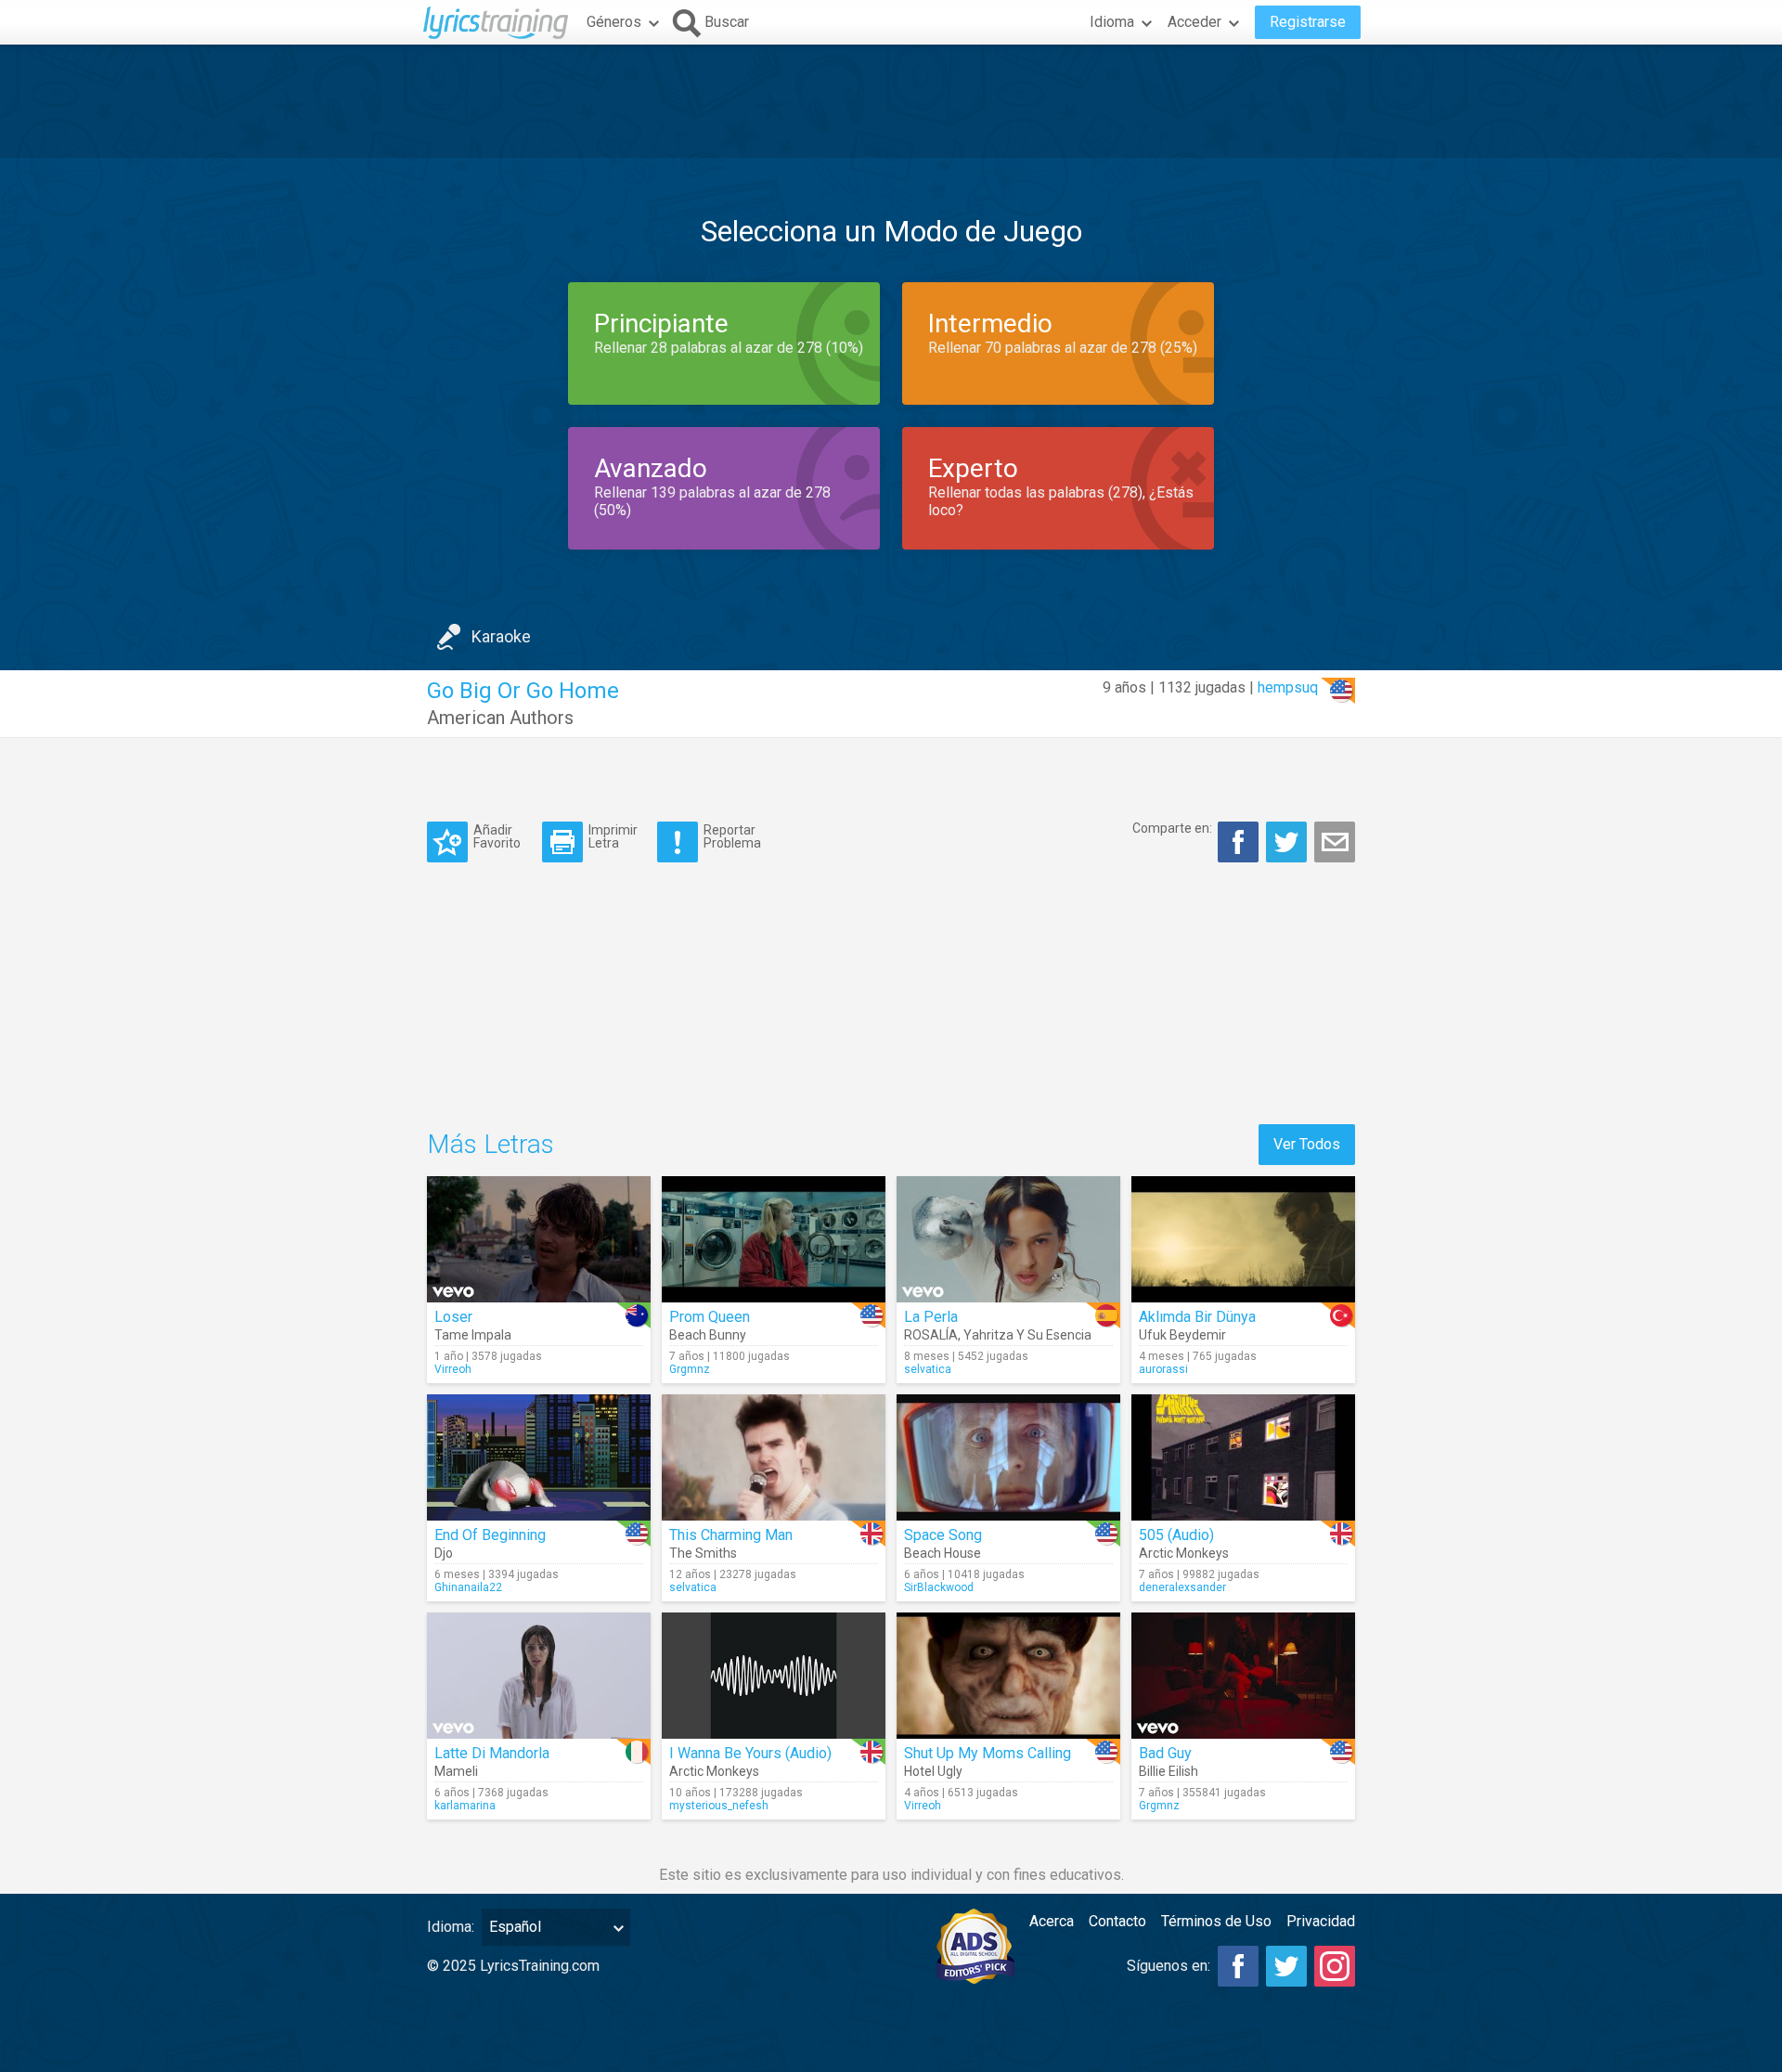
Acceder (1194, 22)
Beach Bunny (708, 1335)
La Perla (931, 1317)
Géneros (614, 22)
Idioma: (451, 1927)
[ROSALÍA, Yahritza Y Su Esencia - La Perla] (1008, 1239)
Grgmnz (690, 1369)
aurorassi (1163, 1369)
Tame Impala (473, 1335)
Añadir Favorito (497, 836)
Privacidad (1321, 1921)
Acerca (1052, 1921)
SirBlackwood (939, 1587)
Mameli (456, 1771)
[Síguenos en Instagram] (1335, 1966)
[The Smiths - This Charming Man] (774, 1457)
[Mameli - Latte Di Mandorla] (539, 1676)
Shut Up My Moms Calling (988, 1753)
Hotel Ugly (933, 1771)
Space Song (943, 1535)
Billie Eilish (1169, 1771)
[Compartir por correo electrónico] (1335, 842)
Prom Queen (710, 1317)
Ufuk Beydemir (1182, 1335)
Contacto (1117, 1921)
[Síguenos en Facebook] (1238, 1966)
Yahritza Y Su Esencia (1027, 1335)
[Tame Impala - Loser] (539, 1239)
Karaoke (501, 636)
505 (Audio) (1176, 1535)
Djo (444, 1553)
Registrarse (1308, 22)
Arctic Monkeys (1184, 1553)
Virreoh (453, 1369)
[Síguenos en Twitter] (1286, 1966)
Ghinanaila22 (468, 1587)
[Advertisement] (891, 101)
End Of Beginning (490, 1535)
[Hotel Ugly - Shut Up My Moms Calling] (1008, 1676)
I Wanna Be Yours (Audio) (750, 1753)
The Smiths (703, 1553)
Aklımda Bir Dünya (1197, 1317)
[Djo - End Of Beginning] (539, 1457)
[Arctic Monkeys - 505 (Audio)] (1243, 1457)
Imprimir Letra (613, 836)
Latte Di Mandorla (492, 1753)
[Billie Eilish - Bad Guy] (1243, 1676)
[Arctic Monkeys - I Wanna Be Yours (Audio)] (774, 1676)
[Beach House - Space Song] (1008, 1457)
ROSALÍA (931, 1335)
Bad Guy (1165, 1753)
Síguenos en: (1169, 1966)
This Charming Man (731, 1535)
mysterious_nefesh (719, 1806)
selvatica (928, 1369)
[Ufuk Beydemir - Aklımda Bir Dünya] (1243, 1239)
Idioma (1112, 22)
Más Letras (491, 1144)
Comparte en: (1172, 828)
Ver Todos (1307, 1144)
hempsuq (1288, 687)
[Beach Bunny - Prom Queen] (774, 1239)
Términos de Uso (1216, 1921)
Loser (453, 1317)
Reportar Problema (732, 836)
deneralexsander (1182, 1587)
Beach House (943, 1553)
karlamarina (465, 1806)
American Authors (500, 718)
